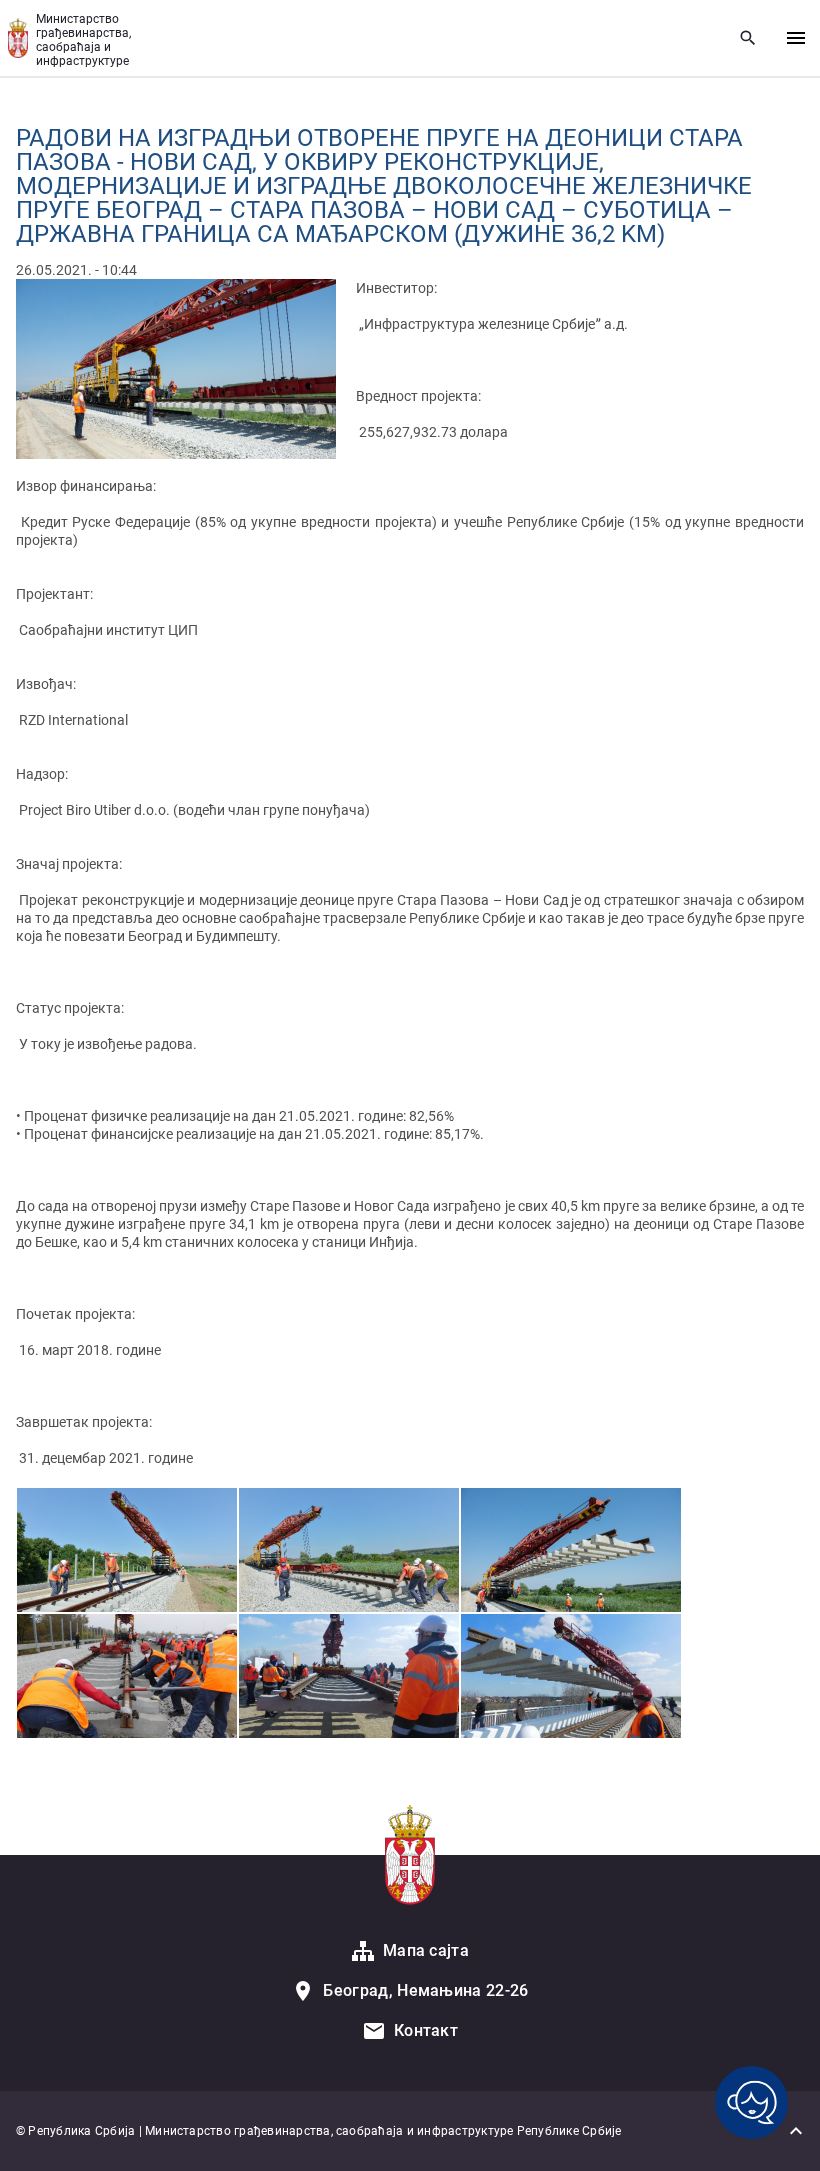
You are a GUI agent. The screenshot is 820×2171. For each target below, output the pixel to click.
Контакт (426, 2030)
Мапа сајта (426, 1950)
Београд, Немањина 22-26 (425, 1990)
